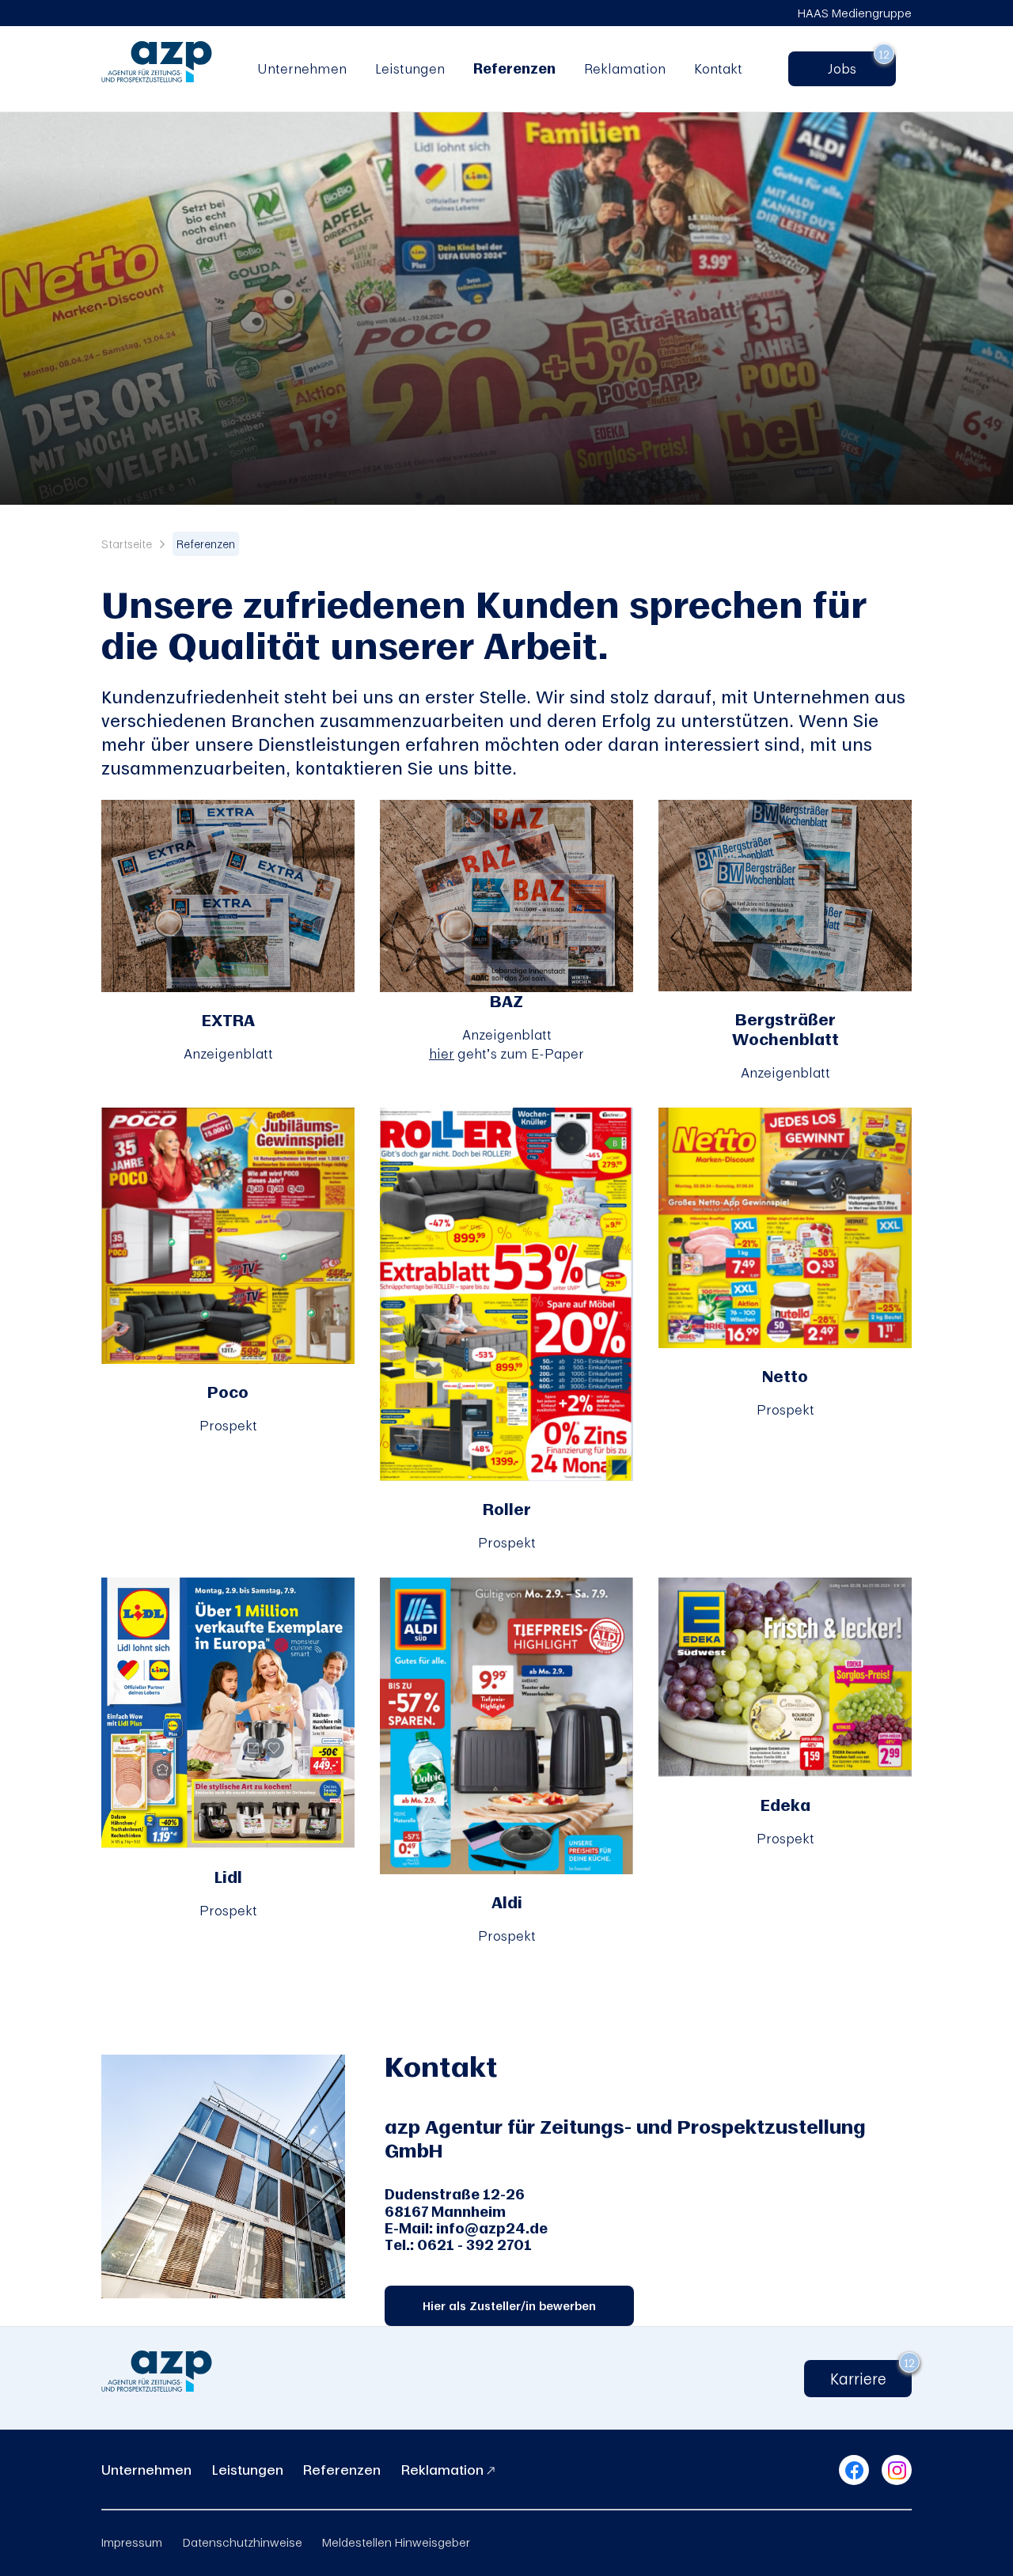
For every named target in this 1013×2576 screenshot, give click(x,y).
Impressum (132, 2542)
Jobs (849, 68)
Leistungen (410, 68)
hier (442, 1053)
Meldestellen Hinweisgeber (396, 2542)
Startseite (127, 544)
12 (884, 54)
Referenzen (514, 68)
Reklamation (625, 68)
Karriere (858, 2379)
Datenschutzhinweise (243, 2542)
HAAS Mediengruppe (855, 13)
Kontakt (718, 68)
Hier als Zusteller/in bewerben (509, 2306)
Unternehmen (302, 68)
